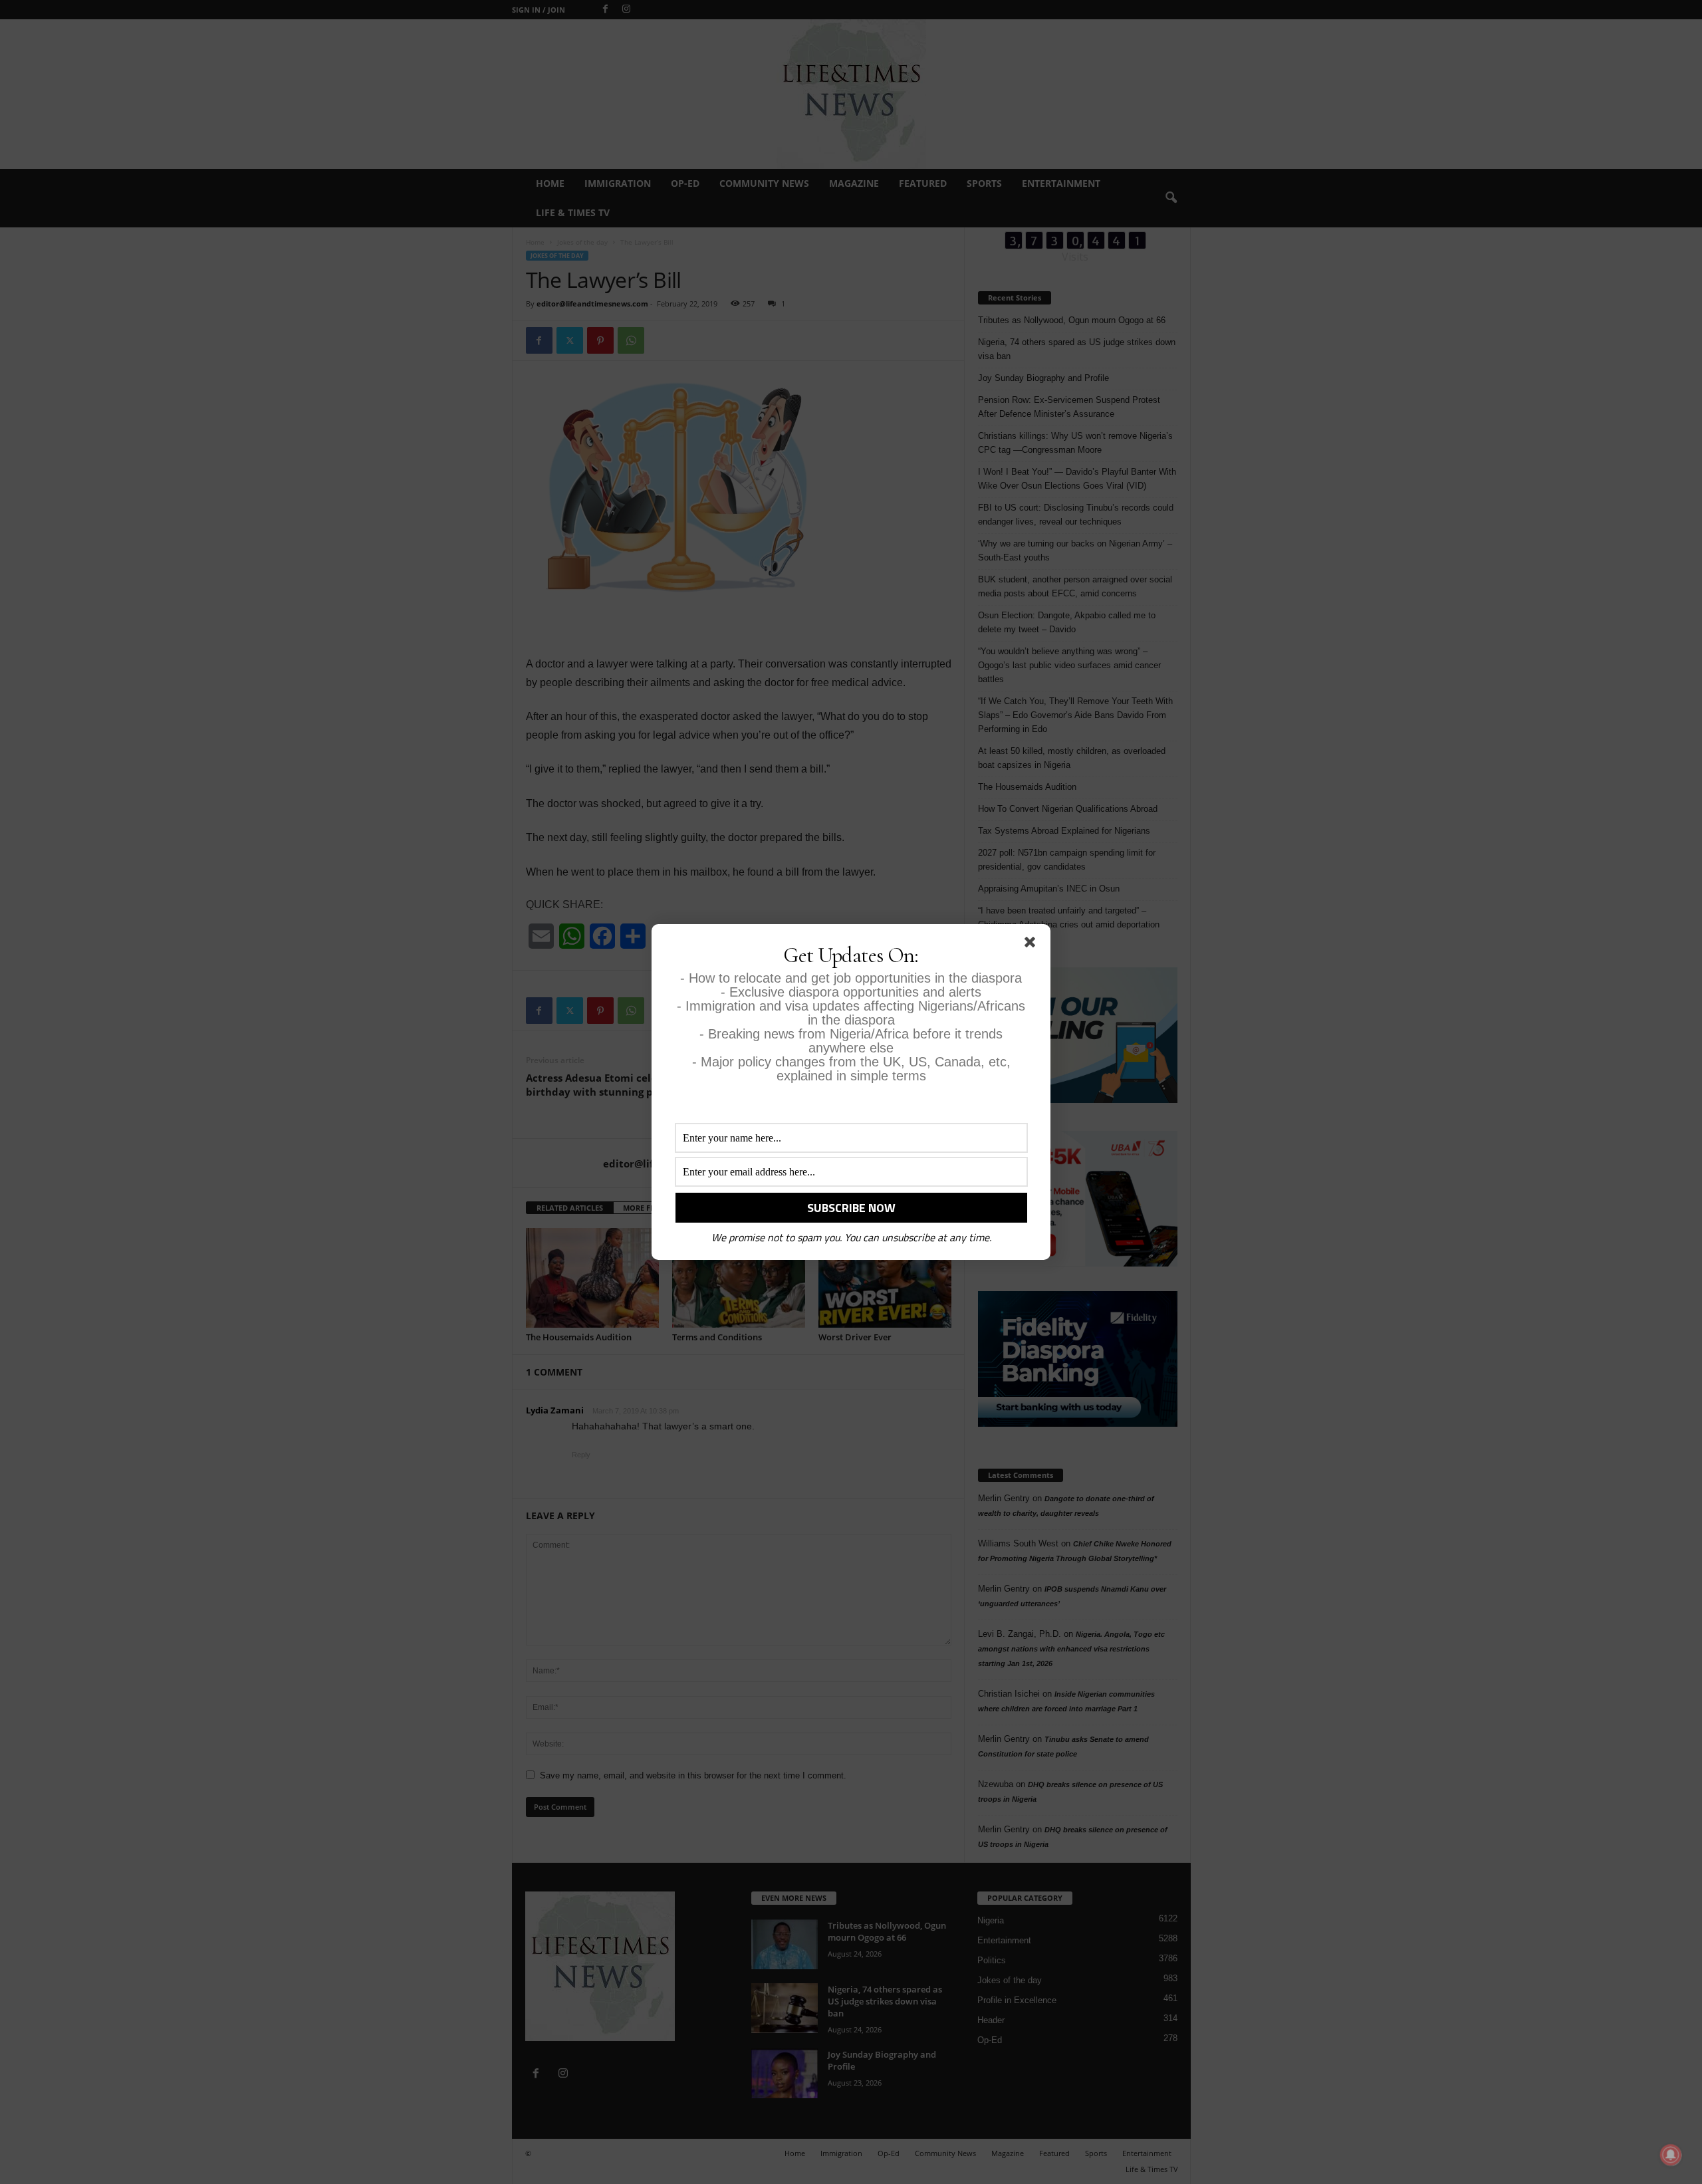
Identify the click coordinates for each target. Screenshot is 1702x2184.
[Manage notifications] (1671, 2155)
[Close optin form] (1033, 945)
